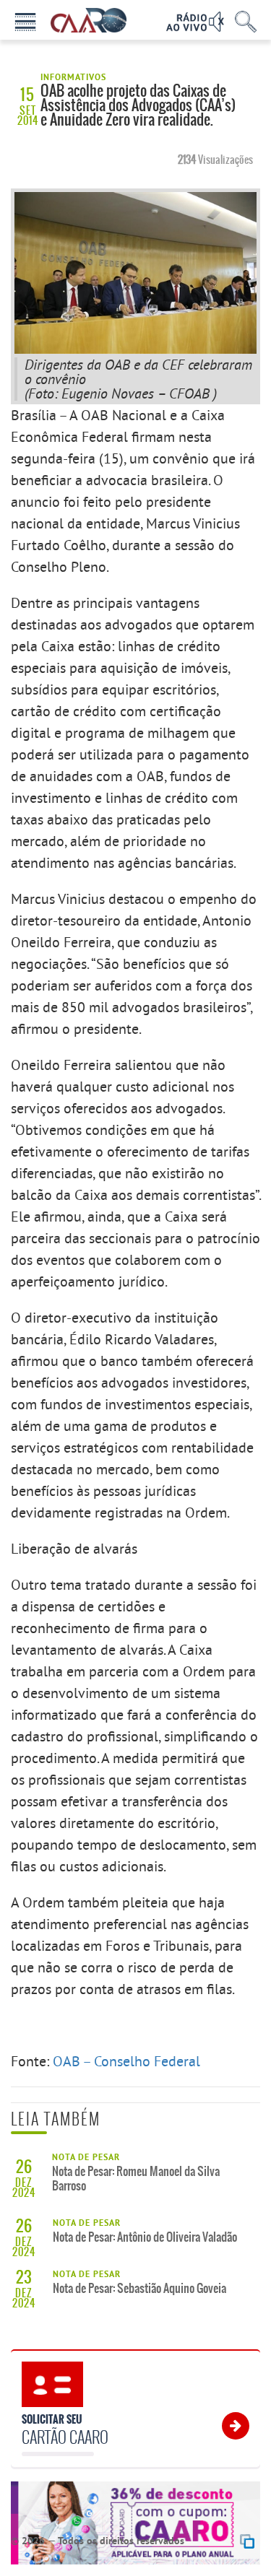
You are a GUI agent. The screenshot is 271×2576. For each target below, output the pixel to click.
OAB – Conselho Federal (126, 2061)
